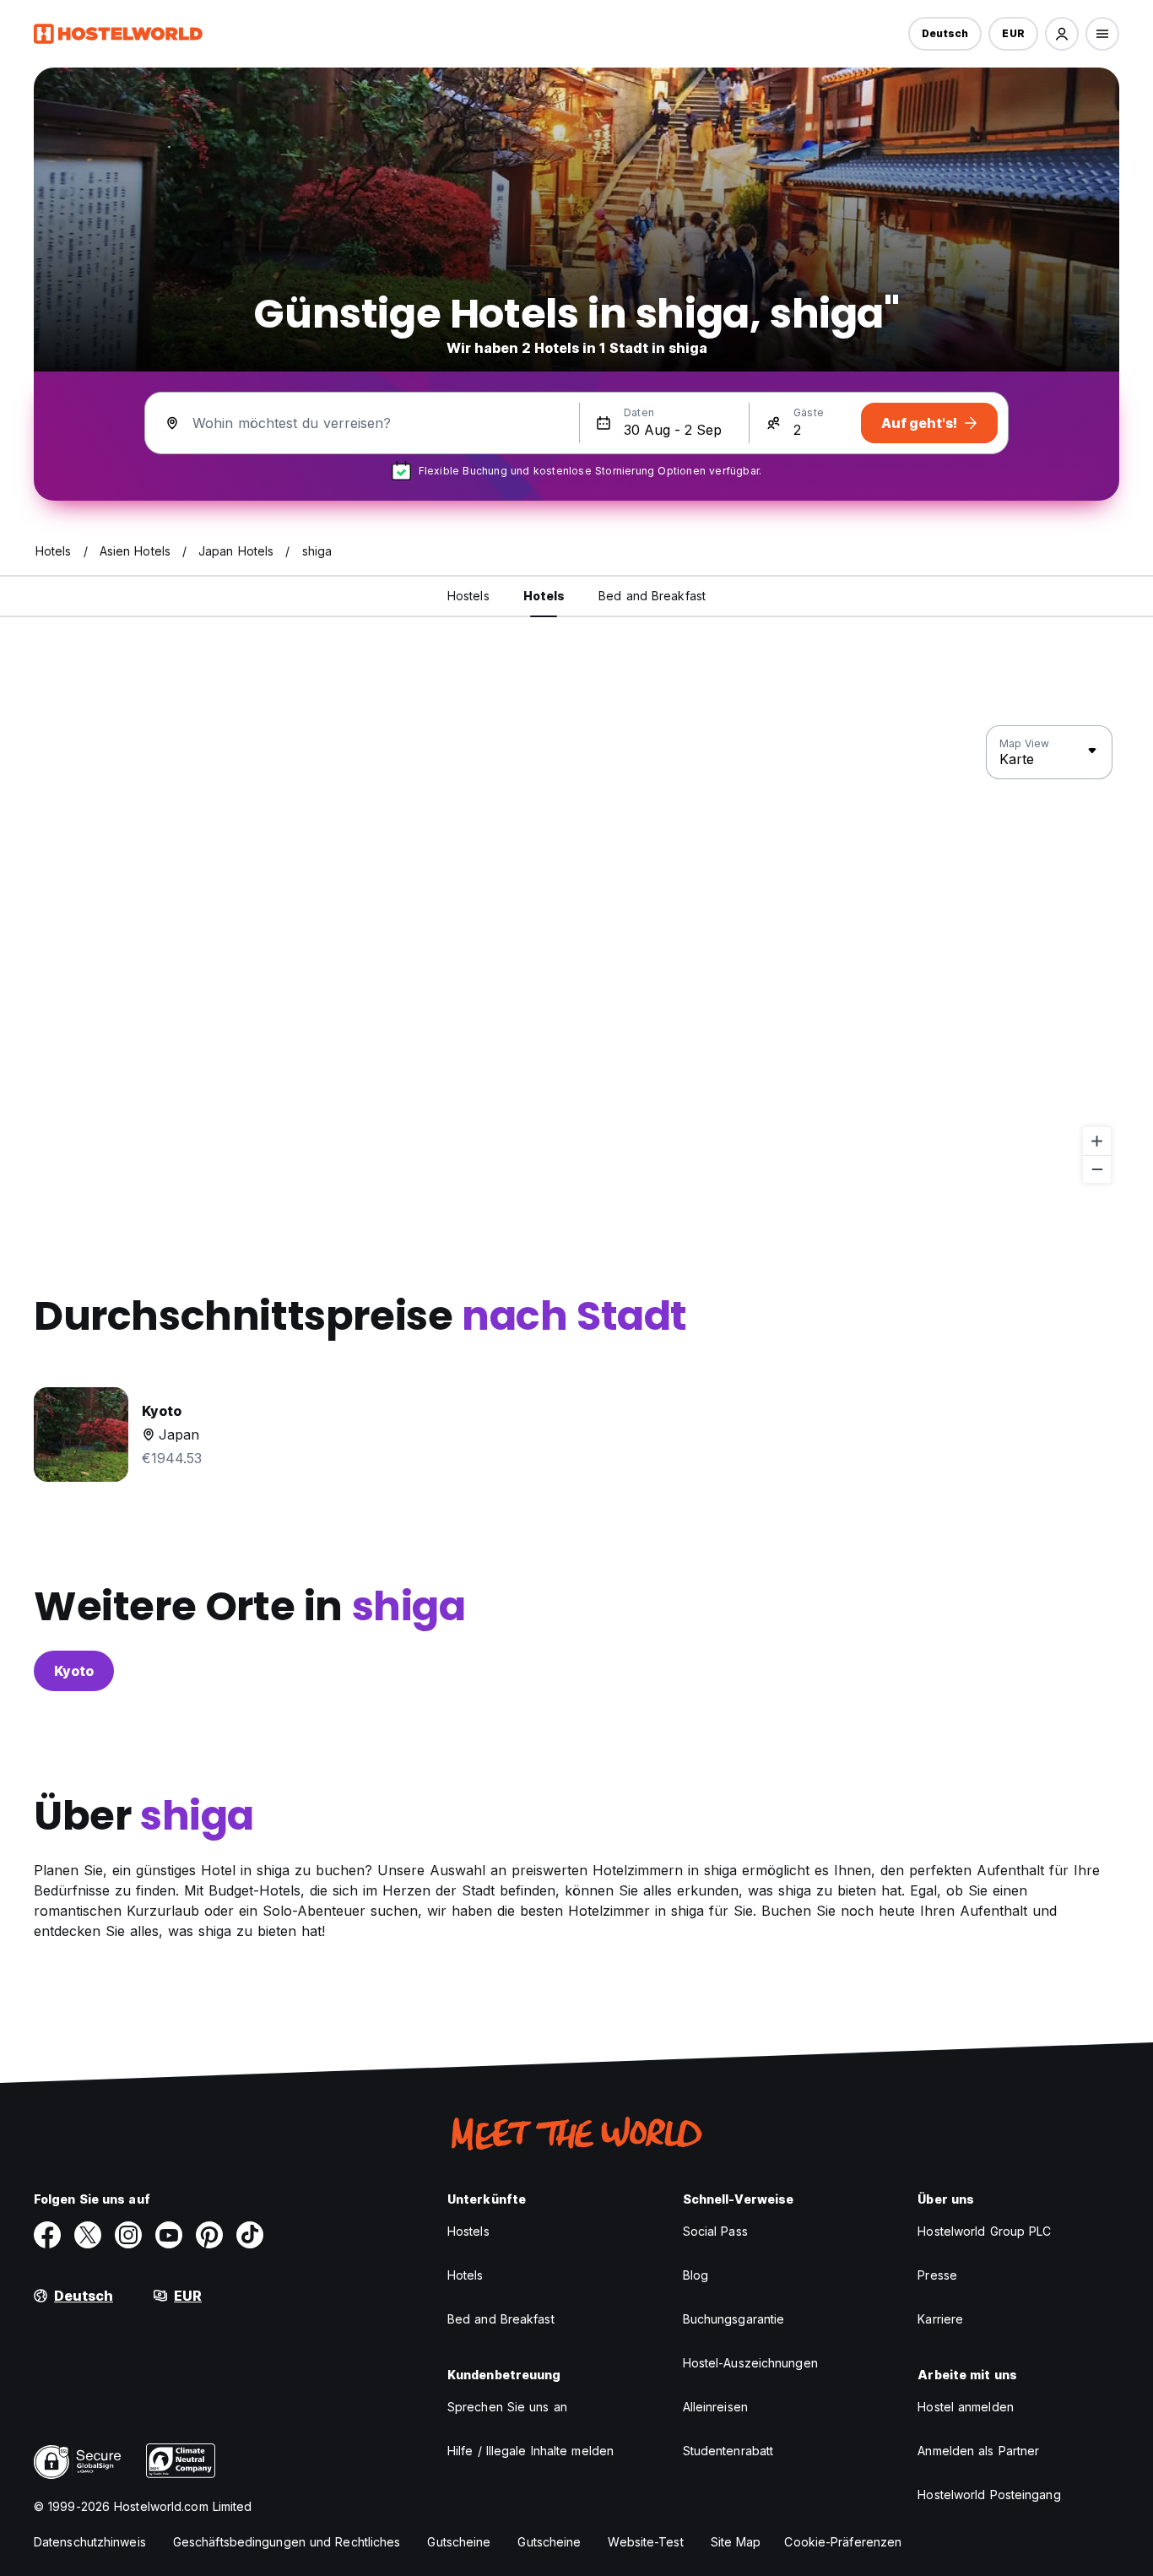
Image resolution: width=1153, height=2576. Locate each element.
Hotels (466, 2275)
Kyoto (74, 1671)
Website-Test (645, 2542)
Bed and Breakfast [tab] (652, 596)
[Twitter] (88, 2235)
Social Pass (715, 2231)
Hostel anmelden (966, 2407)
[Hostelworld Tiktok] (250, 2235)
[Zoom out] (1097, 1169)
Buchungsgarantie (734, 2319)
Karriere (940, 2319)
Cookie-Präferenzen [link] (843, 2542)
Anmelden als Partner (978, 2451)
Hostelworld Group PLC (984, 2231)
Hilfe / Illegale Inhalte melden (530, 2451)
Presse (937, 2275)
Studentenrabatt (728, 2451)
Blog (696, 2275)
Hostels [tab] (468, 596)
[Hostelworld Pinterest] (209, 2235)
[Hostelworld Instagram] (128, 2235)
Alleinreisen (715, 2407)
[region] (576, 955)
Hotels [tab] (544, 596)
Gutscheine (459, 2542)
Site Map (736, 2542)
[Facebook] (47, 2235)
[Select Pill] (1062, 34)
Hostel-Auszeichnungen (750, 2363)
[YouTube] (169, 2235)
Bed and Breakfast (501, 2319)
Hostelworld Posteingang (989, 2495)
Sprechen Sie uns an (507, 2407)
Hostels (468, 2231)
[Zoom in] (1097, 1141)
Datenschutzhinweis (90, 2542)
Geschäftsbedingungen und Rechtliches (287, 2542)
